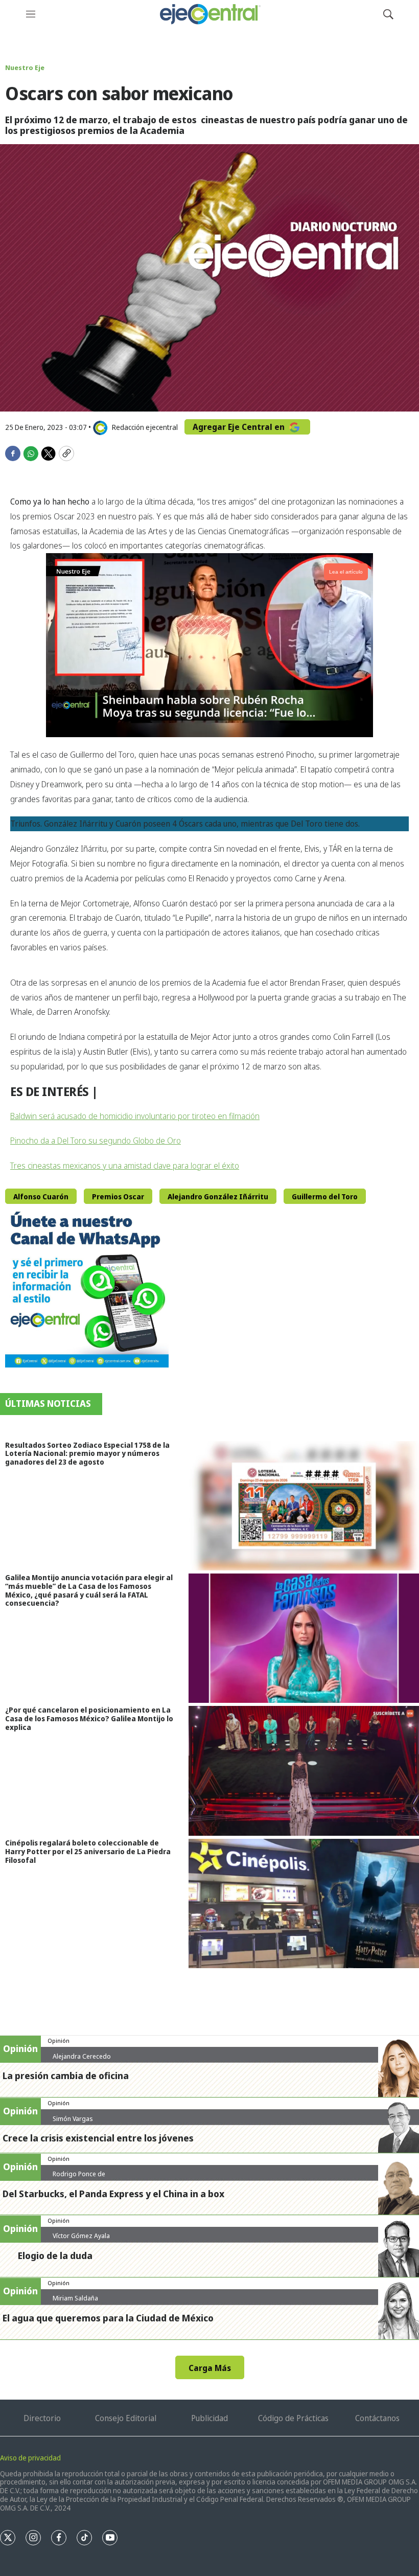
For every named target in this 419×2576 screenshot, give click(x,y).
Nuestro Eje (25, 67)
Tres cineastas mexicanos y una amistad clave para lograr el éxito (125, 1166)
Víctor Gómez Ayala (81, 2236)
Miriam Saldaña (75, 2298)
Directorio (42, 2418)
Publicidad (209, 2418)
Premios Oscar (118, 1196)
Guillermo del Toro (325, 1196)
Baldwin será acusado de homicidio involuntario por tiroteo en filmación (135, 1116)
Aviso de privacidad (30, 2458)
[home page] (209, 14)
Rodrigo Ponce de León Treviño (79, 2178)
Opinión (59, 2041)
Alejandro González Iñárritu (218, 1196)
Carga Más (210, 2368)
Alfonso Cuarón (41, 1196)
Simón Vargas (73, 2118)
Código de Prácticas (293, 2418)
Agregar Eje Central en (240, 427)
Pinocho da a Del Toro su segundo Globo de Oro (96, 1141)
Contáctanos (377, 2418)
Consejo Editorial (126, 2418)
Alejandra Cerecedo (82, 2056)
